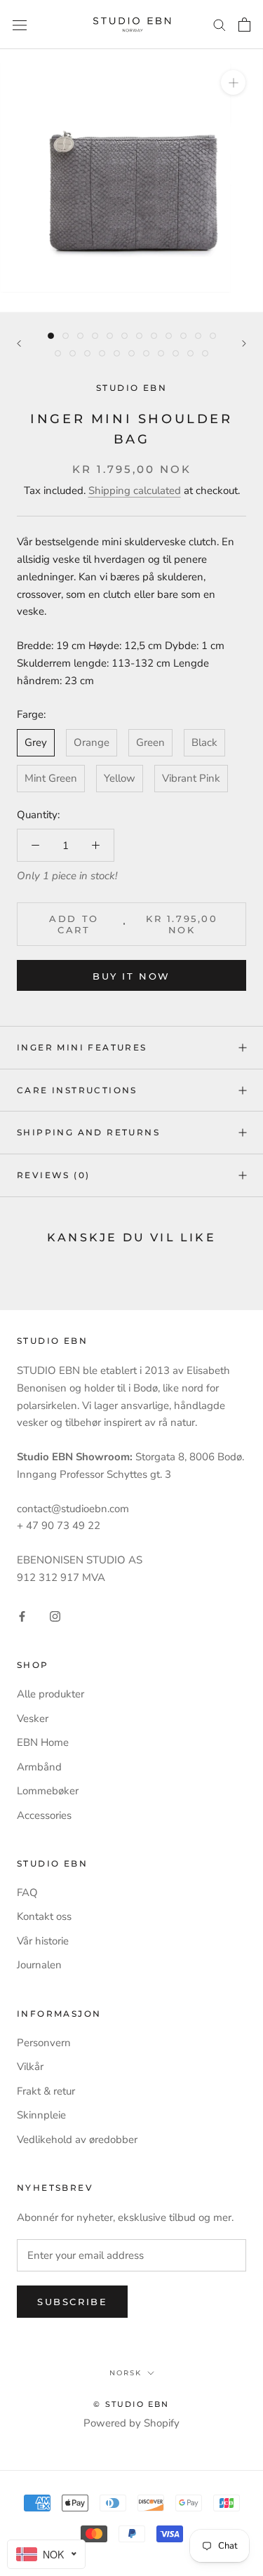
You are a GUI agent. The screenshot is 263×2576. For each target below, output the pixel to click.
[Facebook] (22, 1616)
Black (204, 742)
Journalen (39, 1965)
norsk (126, 2373)
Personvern (44, 2043)
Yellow (120, 778)
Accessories (44, 1815)
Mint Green (51, 778)
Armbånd (39, 1767)
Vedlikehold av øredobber (77, 2140)
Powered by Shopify (131, 2423)
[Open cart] (244, 25)
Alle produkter (50, 1694)
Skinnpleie (41, 2115)
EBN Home (43, 1742)
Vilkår (30, 2067)
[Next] (244, 343)
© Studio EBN (131, 2404)
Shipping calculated (135, 490)
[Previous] (19, 343)
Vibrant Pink (191, 778)
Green (150, 742)
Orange (92, 742)
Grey (36, 742)
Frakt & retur (46, 2091)
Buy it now (131, 976)
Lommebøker (48, 1791)
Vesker (33, 1719)
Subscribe (72, 2302)
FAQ (27, 1893)
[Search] (220, 24)
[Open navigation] (20, 24)
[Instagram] (55, 1616)
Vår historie (43, 1941)
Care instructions (77, 1090)
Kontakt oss (44, 1916)
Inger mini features (82, 1047)
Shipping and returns (88, 1132)
